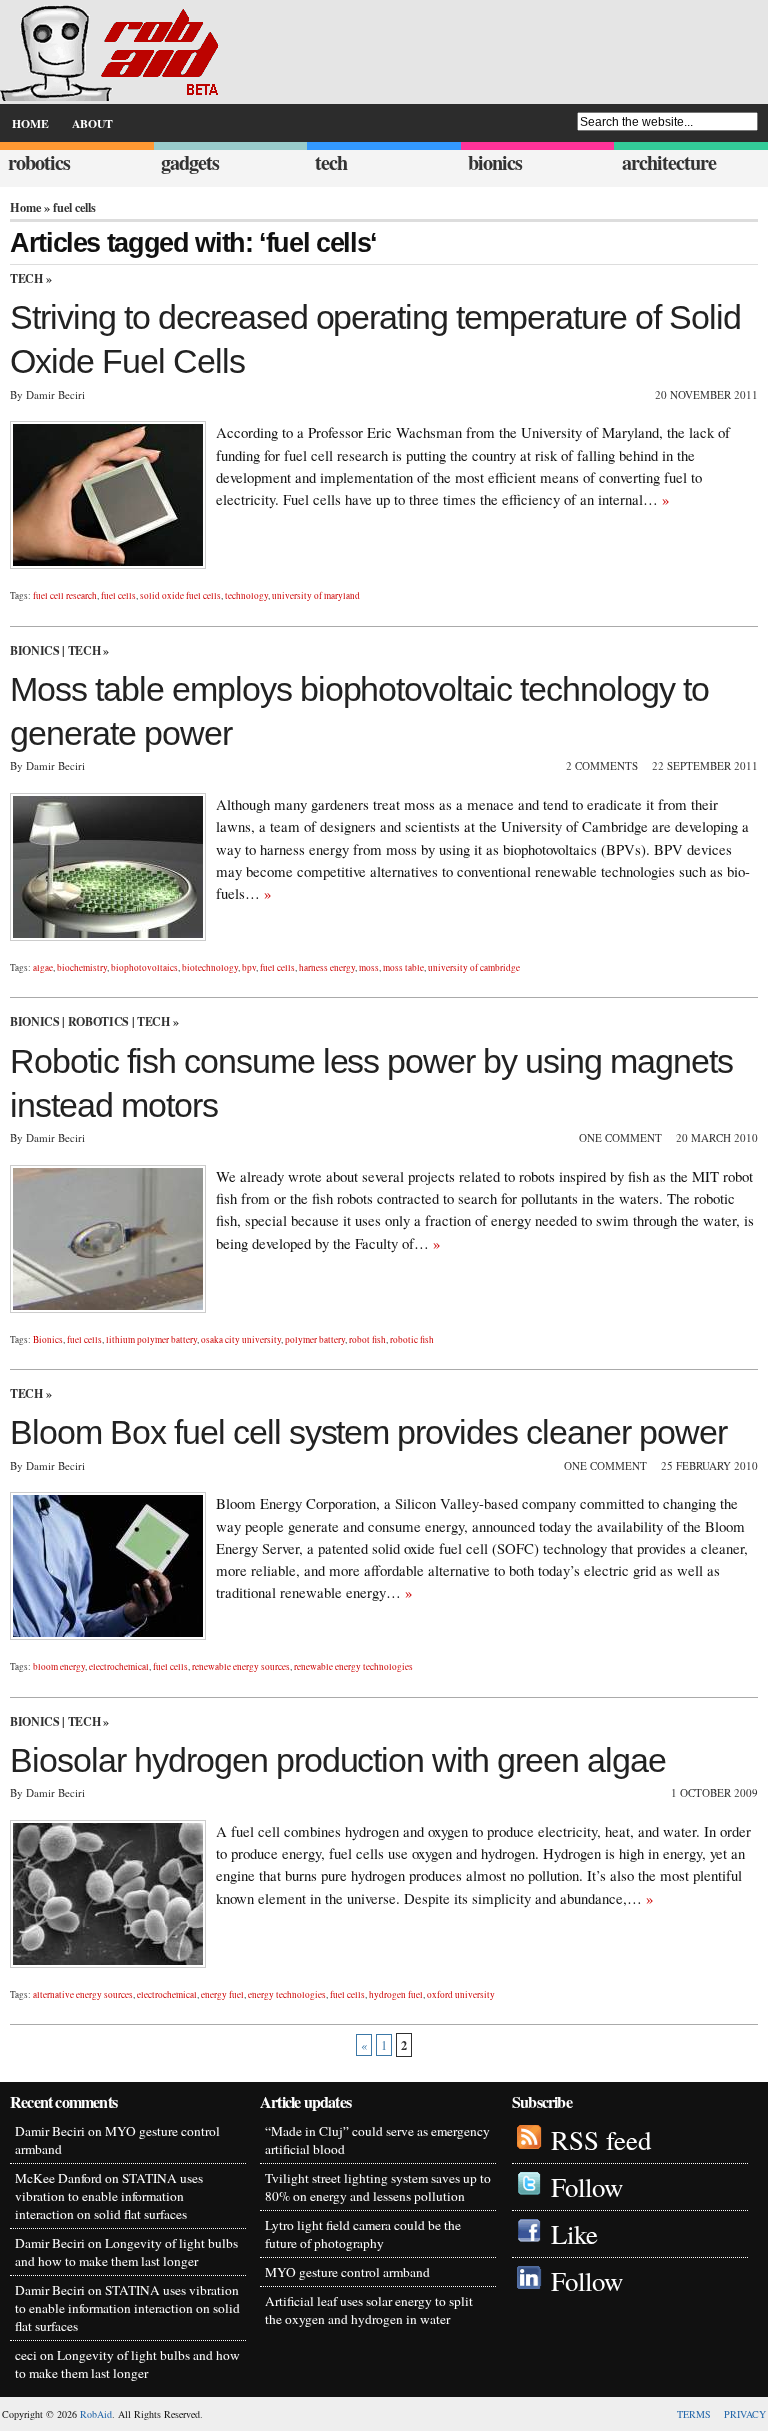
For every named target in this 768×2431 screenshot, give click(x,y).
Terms (694, 2414)
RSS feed (601, 2140)
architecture (669, 162)
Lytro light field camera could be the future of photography (363, 2234)
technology (246, 595)
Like (574, 2234)
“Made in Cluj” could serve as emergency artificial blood (377, 2140)
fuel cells (118, 595)
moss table (403, 967)
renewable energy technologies (353, 1666)
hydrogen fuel (396, 1994)
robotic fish (412, 1339)
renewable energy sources (241, 1666)
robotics (39, 162)
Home (25, 207)
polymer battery (315, 1339)
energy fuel (222, 1994)
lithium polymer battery (151, 1339)
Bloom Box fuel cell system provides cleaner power (368, 1432)
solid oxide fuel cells (180, 595)
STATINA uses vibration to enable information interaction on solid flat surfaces (109, 2196)
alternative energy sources (83, 1994)
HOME (30, 123)
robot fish (367, 1339)
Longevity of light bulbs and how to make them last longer (126, 2252)
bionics (495, 162)
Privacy (745, 2414)
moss (369, 967)
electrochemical (119, 1666)
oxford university (461, 1994)
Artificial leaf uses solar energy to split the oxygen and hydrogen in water (369, 2310)
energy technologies (287, 1994)
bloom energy (59, 1666)
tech (331, 162)
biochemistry (82, 967)
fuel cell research (65, 595)
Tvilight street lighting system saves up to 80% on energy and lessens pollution (378, 2187)
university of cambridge (474, 967)
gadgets (190, 162)
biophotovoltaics (144, 967)
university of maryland (316, 595)
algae (43, 967)
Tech (26, 278)
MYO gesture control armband (347, 2272)
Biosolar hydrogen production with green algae (338, 1760)
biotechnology (210, 967)
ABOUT (92, 123)
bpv (249, 967)
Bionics (34, 650)
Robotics (98, 1021)
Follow (587, 2187)
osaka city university (241, 1339)
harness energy (327, 967)
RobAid (96, 2414)
